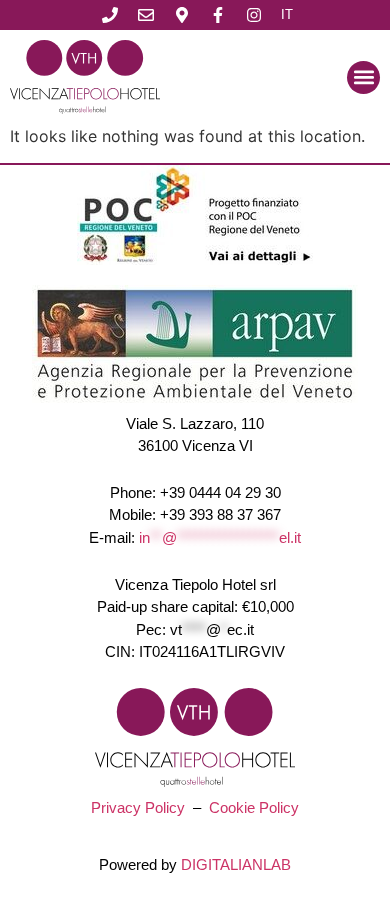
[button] (363, 77)
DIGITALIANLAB (236, 864)
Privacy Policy (138, 807)
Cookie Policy (254, 807)
